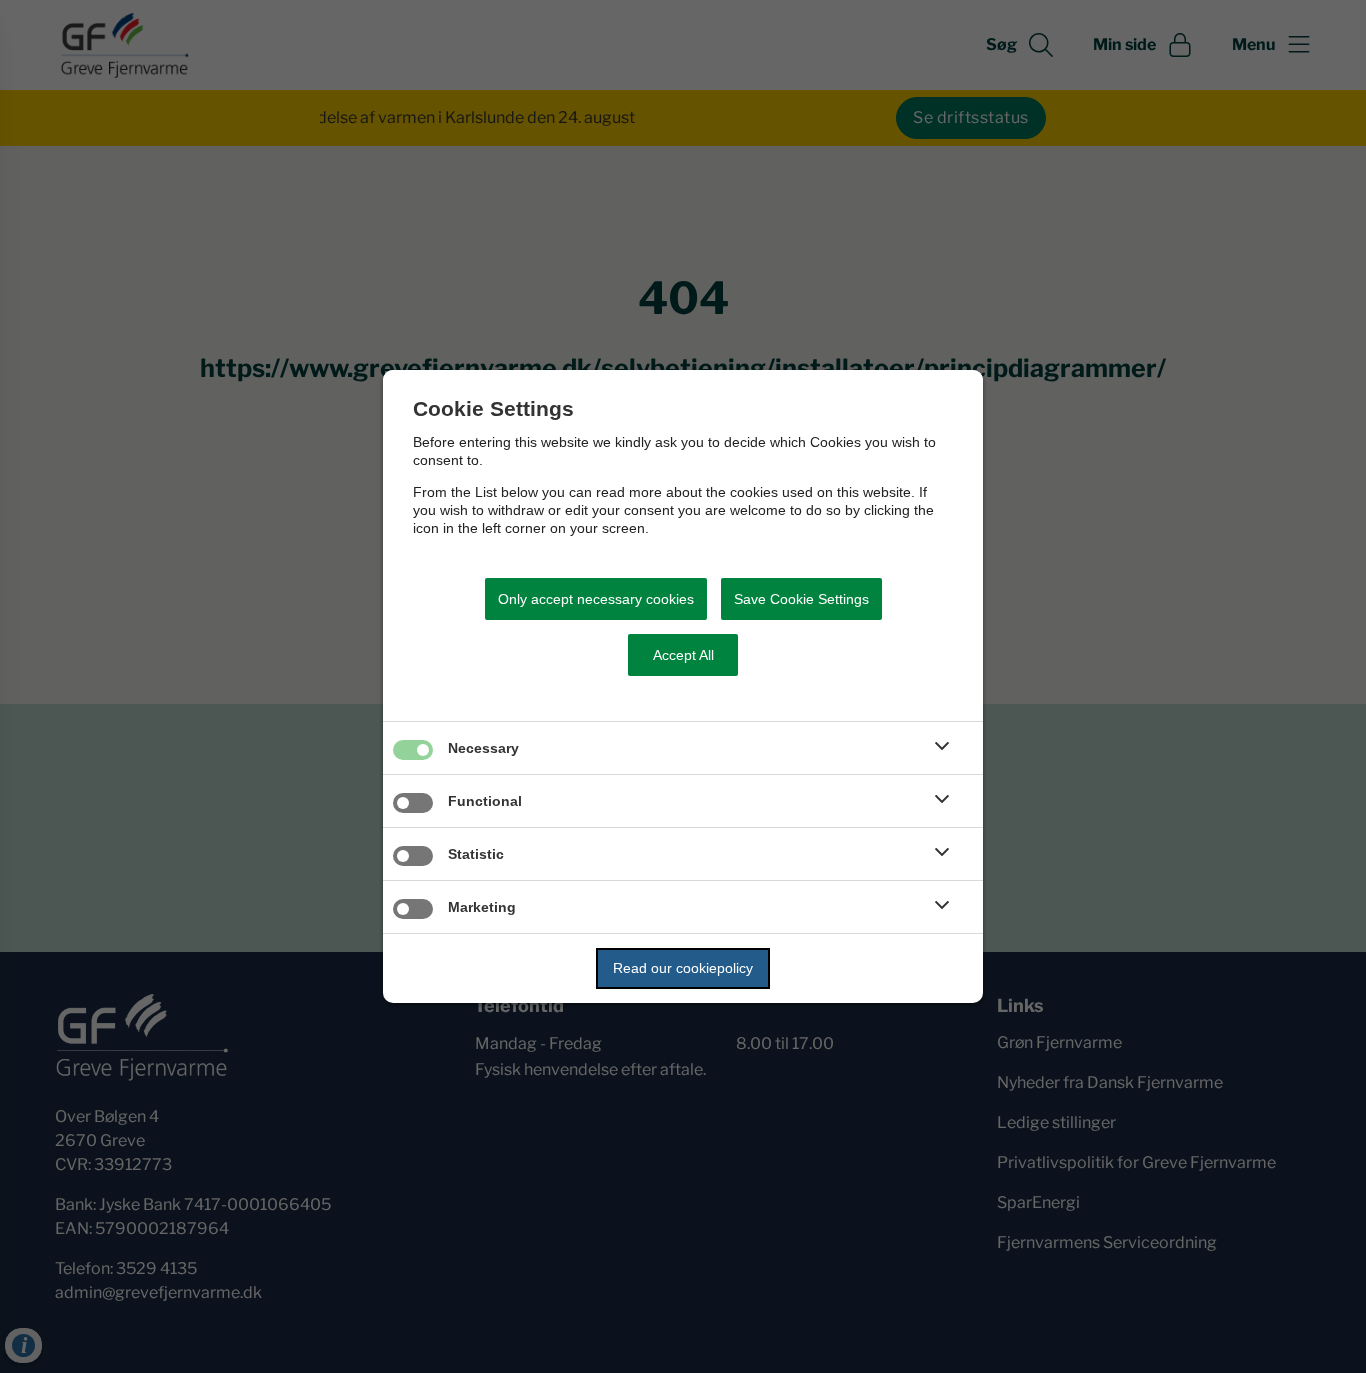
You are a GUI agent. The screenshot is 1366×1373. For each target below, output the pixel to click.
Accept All (683, 655)
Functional (485, 801)
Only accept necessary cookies (596, 599)
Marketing (482, 907)
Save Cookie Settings (801, 599)
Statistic (476, 854)
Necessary (483, 748)
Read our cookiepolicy (683, 968)
